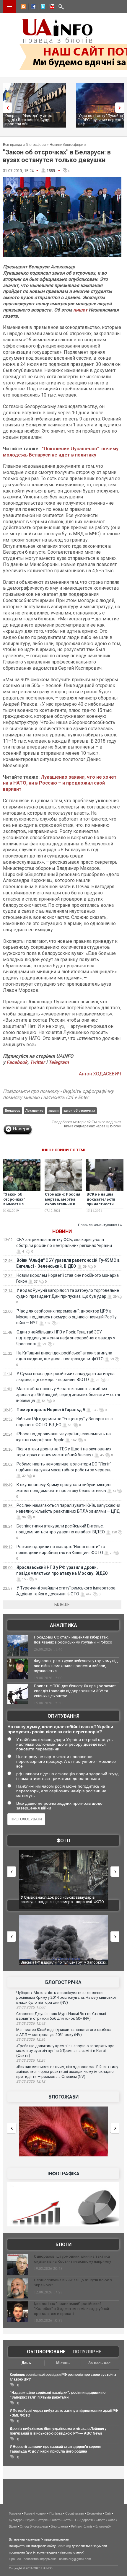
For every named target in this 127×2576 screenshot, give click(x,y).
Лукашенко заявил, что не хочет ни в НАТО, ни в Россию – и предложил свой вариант (60, 783)
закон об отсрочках (79, 1111)
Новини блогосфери (66, 145)
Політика (56, 2513)
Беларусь (13, 1111)
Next (121, 108)
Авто (67, 2520)
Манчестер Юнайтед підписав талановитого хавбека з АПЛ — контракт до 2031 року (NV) (64, 2032)
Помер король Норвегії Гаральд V (51, 1410)
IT (75, 2520)
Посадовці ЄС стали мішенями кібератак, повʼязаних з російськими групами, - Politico (73, 1640)
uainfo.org (64, 2546)
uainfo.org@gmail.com (75, 2559)
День (26, 2363)
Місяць (63, 2363)
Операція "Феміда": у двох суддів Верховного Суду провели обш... (29, 120)
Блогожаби (63, 2097)
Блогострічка (63, 1982)
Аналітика (63, 1625)
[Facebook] (32, 7)
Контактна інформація (40, 2559)
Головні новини (35, 2513)
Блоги (63, 2245)
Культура (16, 2520)
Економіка (94, 2513)
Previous (6, 108)
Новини (62, 1231)
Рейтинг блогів (82, 2526)
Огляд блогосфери (34, 2526)
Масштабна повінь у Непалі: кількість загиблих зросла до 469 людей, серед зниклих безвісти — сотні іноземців (68, 1395)
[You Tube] (51, 7)
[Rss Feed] (23, 7)
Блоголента (59, 2526)
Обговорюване (46, 2352)
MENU (9, 6)
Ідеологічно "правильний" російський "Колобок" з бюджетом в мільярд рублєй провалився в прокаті (71, 2309)
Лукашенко (34, 1111)
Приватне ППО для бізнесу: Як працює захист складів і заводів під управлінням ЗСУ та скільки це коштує (75, 1691)
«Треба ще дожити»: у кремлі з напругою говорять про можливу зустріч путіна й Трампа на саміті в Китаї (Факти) (65, 2051)
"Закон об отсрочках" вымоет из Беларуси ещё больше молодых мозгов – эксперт (20, 1207)
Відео (13, 2526)
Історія (43, 2520)
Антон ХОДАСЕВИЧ (100, 1074)
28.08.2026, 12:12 (31, 2081)
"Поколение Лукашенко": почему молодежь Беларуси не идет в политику (61, 452)
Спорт (100, 2520)
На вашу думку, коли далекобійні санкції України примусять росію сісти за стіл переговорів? (60, 1729)
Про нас (15, 2559)
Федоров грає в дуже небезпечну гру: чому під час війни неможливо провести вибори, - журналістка (76, 1666)
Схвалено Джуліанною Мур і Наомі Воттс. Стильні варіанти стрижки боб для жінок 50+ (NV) (61, 2016)
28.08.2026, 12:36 (31, 2039)
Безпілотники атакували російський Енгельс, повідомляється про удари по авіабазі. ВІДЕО (65, 1965)
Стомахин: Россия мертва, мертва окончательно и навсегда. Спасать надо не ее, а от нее (63, 1207)
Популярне (87, 2352)
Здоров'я (86, 2520)
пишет (80, 310)
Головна (15, 2513)
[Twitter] (42, 7)
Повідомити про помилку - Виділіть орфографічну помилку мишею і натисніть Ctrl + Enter (58, 1094)
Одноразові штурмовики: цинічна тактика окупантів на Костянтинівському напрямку (73, 2259)
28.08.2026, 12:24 (31, 2060)
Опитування (63, 1716)
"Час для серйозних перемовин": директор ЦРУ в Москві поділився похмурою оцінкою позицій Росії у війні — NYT (66, 1317)
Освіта (56, 2520)
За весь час (99, 2363)
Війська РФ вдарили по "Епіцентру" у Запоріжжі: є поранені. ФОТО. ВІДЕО (65, 1900)
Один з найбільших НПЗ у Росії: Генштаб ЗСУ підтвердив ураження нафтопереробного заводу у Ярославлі (66, 1338)
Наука (30, 2520)
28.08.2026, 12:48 (31, 2024)
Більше (62, 1605)
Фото (63, 1841)
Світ (108, 2513)
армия (53, 1111)
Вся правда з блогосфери (24, 145)
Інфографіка (63, 2174)
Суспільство (75, 2513)
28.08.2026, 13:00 (31, 2007)
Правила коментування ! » (100, 1225)
